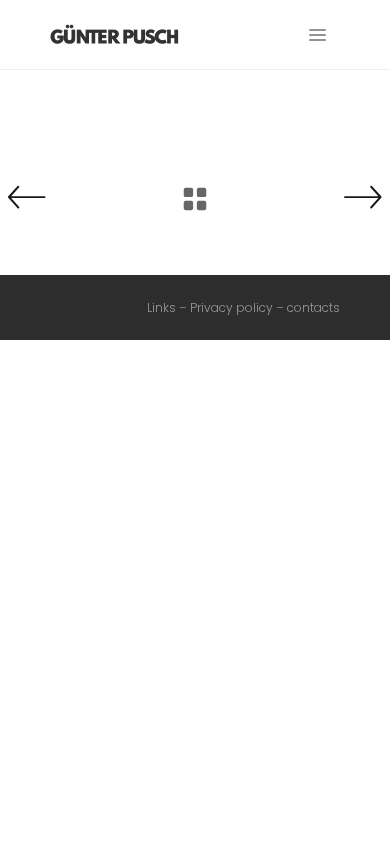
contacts (313, 307)
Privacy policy (231, 307)
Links (161, 307)
